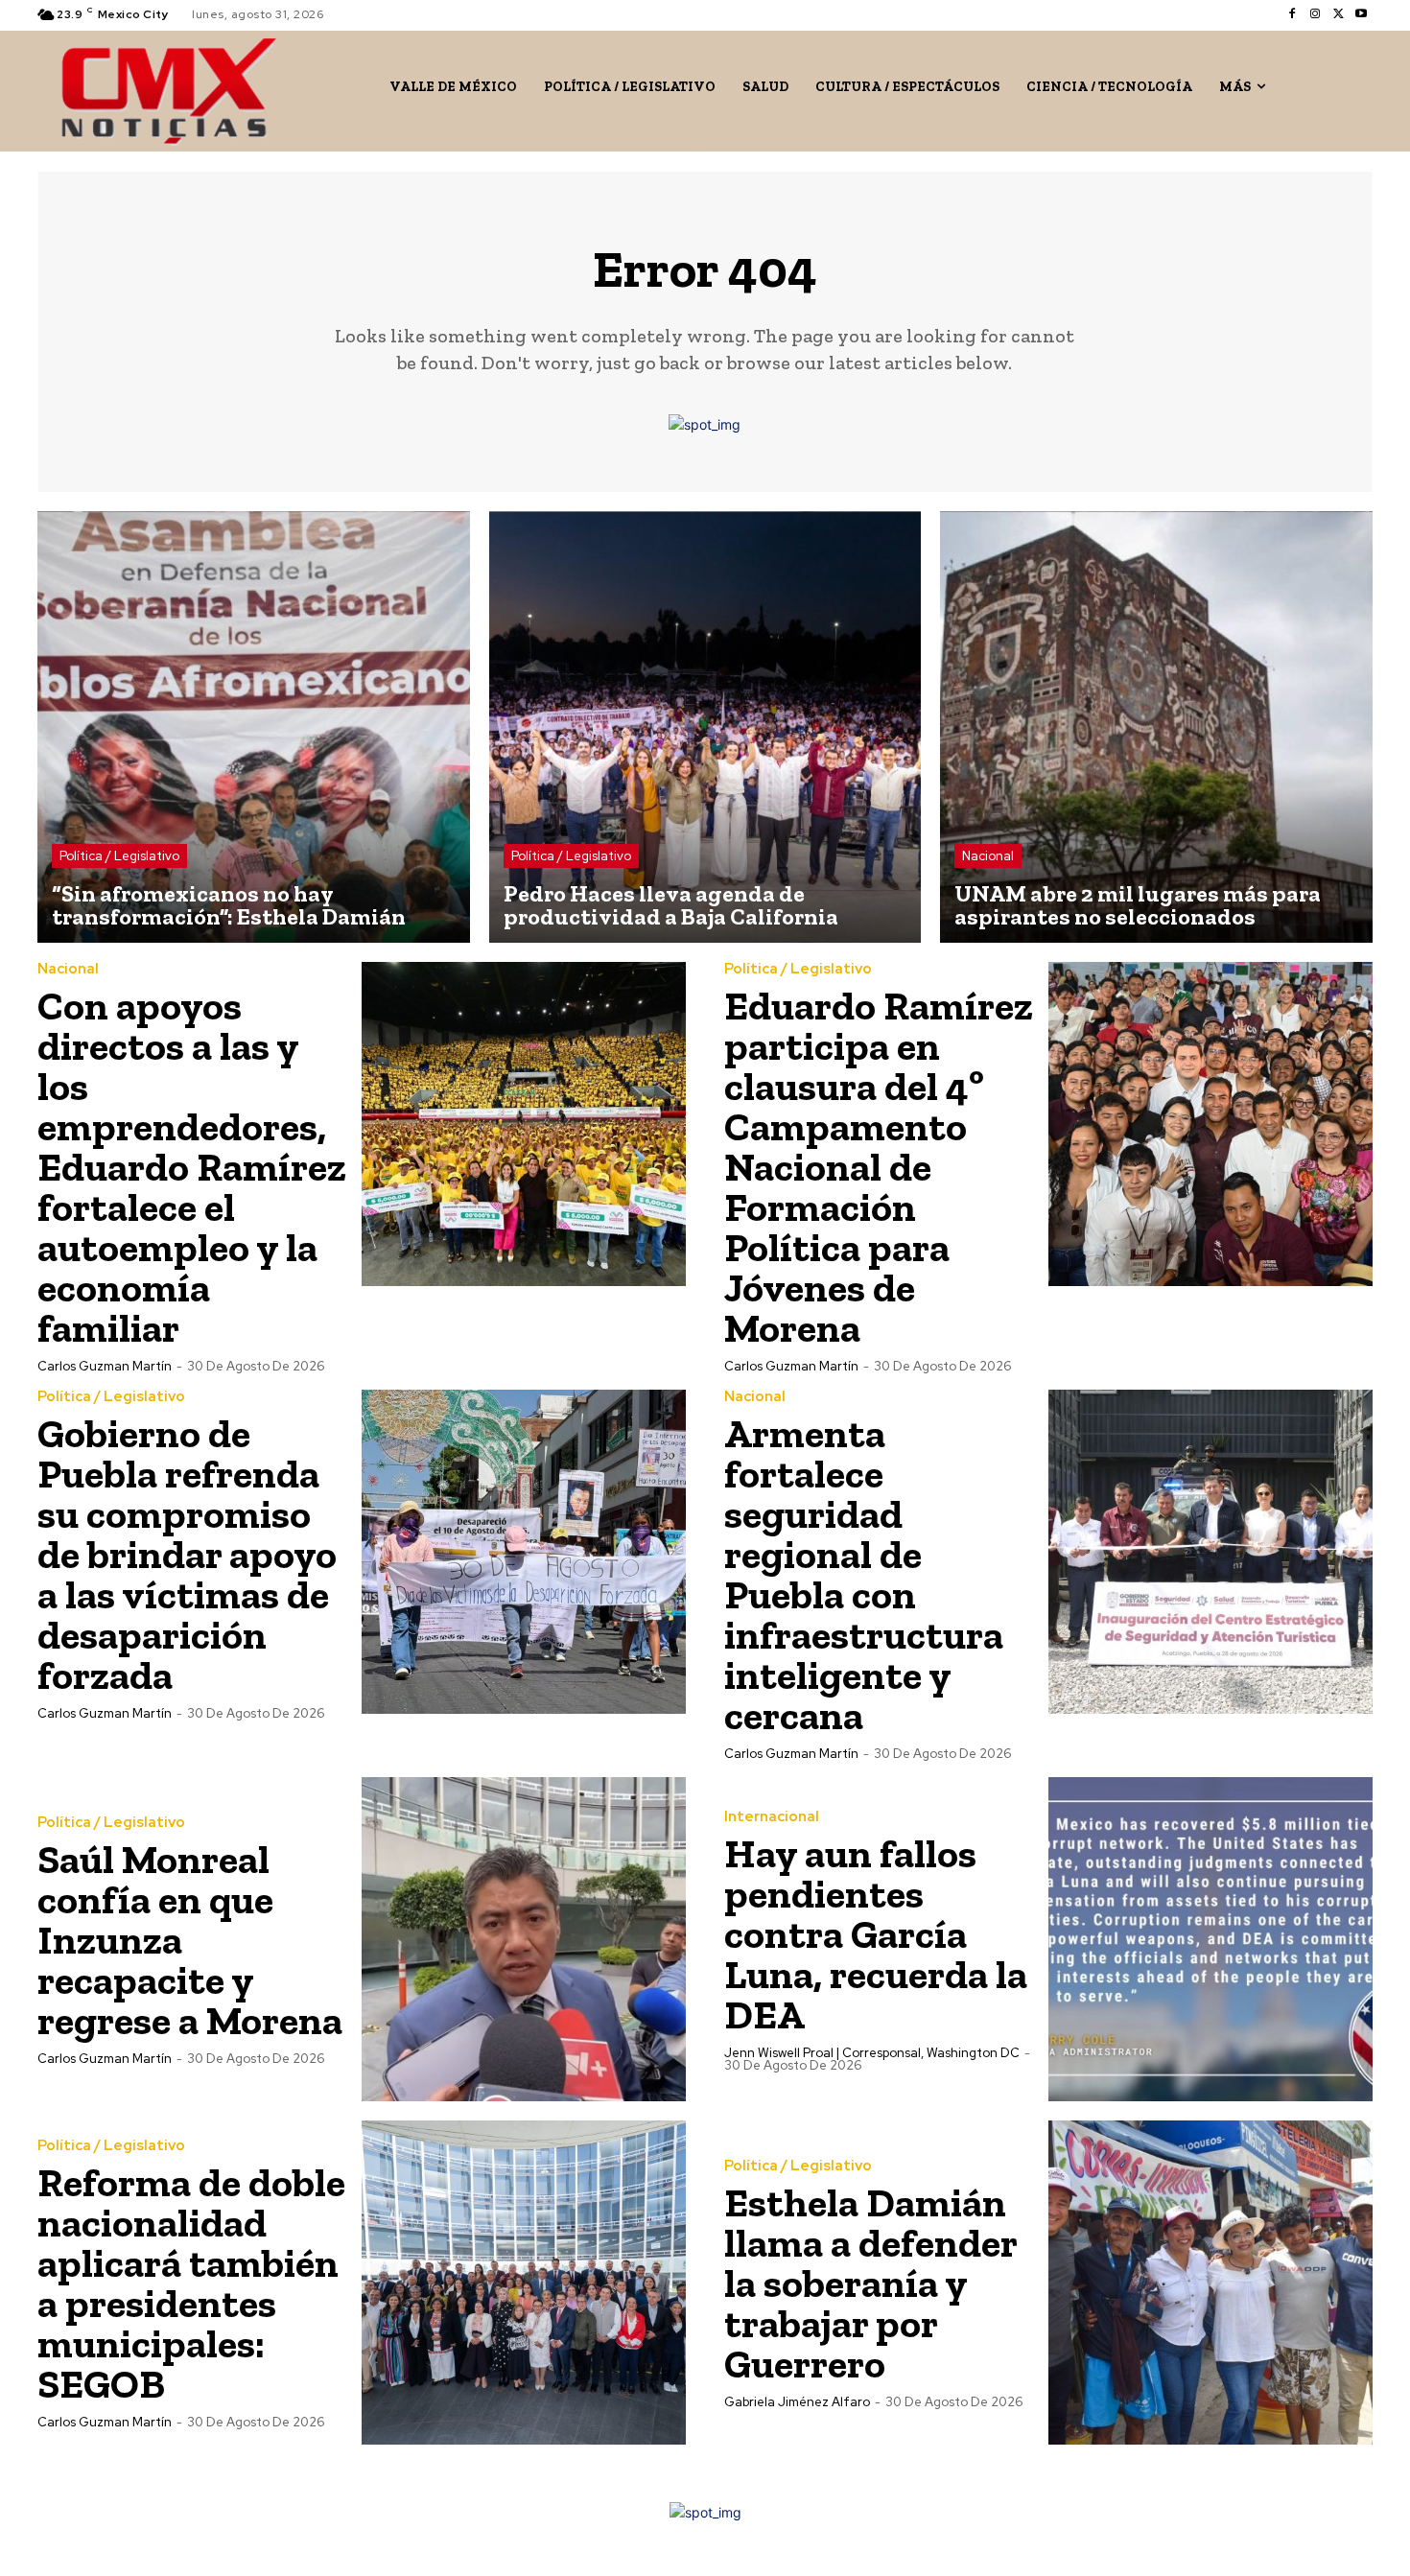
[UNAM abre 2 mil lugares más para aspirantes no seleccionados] (1156, 727)
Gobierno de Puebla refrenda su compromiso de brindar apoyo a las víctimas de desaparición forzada (187, 1554)
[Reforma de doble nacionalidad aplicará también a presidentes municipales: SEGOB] (524, 2283)
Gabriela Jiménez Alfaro (797, 2402)
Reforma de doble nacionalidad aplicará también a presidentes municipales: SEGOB (191, 2283)
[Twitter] (1338, 14)
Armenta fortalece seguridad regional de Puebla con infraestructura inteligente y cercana (864, 1574)
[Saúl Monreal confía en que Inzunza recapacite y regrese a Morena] (524, 1939)
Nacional (988, 856)
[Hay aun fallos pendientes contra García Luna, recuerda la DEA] (1210, 1939)
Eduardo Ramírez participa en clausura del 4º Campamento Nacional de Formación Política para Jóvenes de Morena (879, 1167)
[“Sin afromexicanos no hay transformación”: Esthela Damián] (254, 727)
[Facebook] (1292, 14)
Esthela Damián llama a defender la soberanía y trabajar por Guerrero (870, 2283)
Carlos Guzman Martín (105, 1366)
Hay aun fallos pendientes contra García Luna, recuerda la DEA (876, 1934)
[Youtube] (1361, 14)
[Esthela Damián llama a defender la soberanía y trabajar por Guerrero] (1210, 2283)
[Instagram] (1315, 14)
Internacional (772, 1817)
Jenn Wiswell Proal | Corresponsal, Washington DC (872, 2053)
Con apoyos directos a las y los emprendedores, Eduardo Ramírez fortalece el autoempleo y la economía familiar (192, 1167)
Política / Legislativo (119, 856)
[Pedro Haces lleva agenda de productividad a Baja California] (705, 727)
